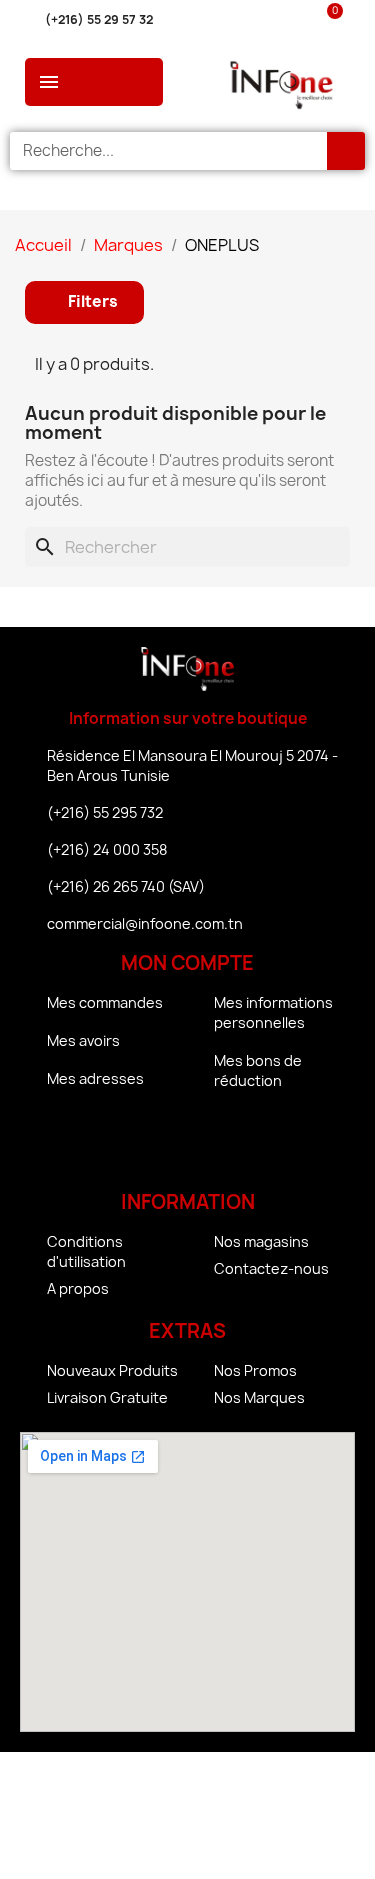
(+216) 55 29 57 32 (99, 19)
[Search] (346, 151)
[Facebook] (133, 1144)
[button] (84, 302)
